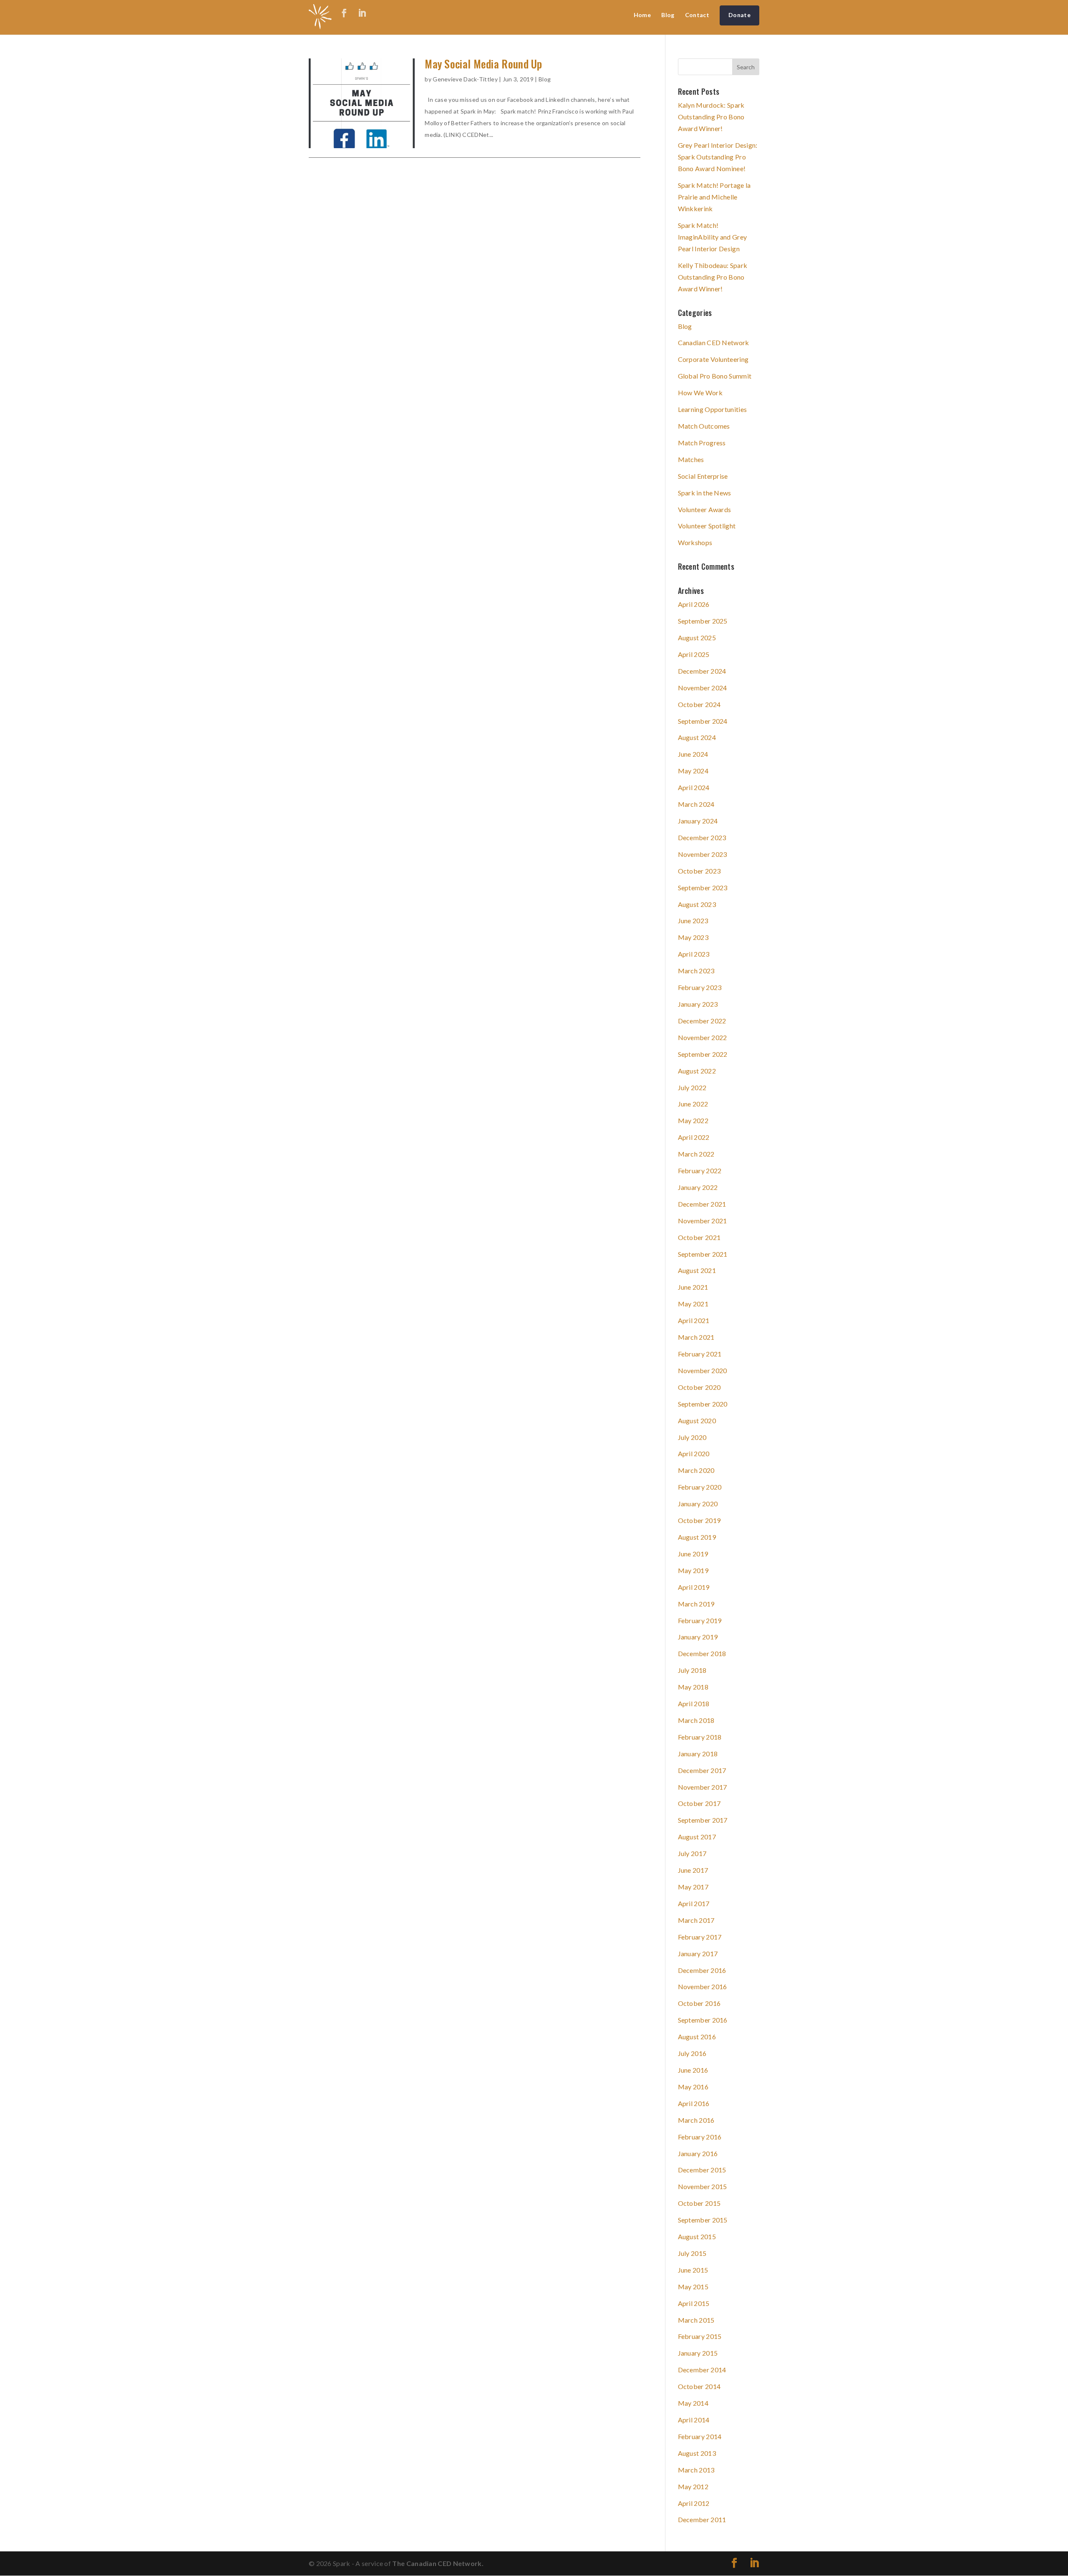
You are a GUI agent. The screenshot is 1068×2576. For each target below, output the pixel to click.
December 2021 (702, 1204)
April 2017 (694, 1903)
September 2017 (703, 1820)
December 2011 (702, 2519)
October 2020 (699, 1387)
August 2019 (697, 1537)
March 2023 (696, 971)
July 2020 (692, 1437)
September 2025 (703, 621)
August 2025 (697, 638)
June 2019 (693, 1554)
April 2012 (694, 2503)
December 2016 (702, 1970)
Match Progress (702, 443)
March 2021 (696, 1337)
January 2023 (698, 1004)
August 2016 (697, 2037)
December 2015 (702, 2170)
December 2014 (702, 2370)
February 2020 (700, 1487)
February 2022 (700, 1171)
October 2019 (699, 1520)
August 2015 (697, 2236)
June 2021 (693, 1287)
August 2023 (697, 904)
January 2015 (698, 2353)
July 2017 (692, 1853)
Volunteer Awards (705, 509)
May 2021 (693, 1304)
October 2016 (699, 2003)
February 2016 (700, 2137)
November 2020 (703, 1370)
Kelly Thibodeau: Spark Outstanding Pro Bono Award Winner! (713, 277)
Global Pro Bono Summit (715, 376)
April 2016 (694, 2103)
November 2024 (703, 688)
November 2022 (703, 1037)
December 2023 (702, 837)
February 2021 (700, 1354)
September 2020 (703, 1404)
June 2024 (693, 754)
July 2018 (692, 1670)
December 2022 (702, 1021)
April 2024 (694, 787)
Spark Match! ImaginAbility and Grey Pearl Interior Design (713, 237)
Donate (739, 15)
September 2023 (703, 888)
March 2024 (696, 804)
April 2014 (694, 2420)
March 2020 (696, 1470)
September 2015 (703, 2220)
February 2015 (700, 2336)
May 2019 (693, 1570)
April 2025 (694, 654)
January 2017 (698, 1953)
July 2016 (692, 2053)
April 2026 (694, 604)
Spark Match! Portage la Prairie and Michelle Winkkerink (714, 197)
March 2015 (696, 2320)
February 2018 (700, 1737)
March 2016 (696, 2120)
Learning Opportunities (713, 409)
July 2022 (692, 1087)
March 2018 (696, 1720)
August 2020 (697, 1421)
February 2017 (700, 1937)
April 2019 (694, 1587)
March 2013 (696, 2470)
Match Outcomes (704, 426)
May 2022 (693, 1120)
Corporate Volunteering (713, 359)
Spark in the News (705, 493)
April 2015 (694, 2303)
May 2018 (693, 1687)
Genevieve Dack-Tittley (465, 79)
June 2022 (693, 1104)
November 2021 (703, 1221)
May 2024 (693, 771)
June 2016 (693, 2070)
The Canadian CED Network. (438, 2563)
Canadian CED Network (714, 342)
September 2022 (703, 1054)
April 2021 (694, 1320)
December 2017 (702, 1770)
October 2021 (699, 1237)
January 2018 (698, 1754)
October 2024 (699, 704)
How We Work (700, 393)
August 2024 (697, 737)
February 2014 (700, 2436)
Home (642, 15)
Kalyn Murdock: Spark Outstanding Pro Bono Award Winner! (711, 117)
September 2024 (703, 721)
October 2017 (699, 1803)
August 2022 (697, 1071)
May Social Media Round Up (484, 64)
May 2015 (693, 2287)
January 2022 (698, 1187)
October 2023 (699, 871)
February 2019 (700, 1620)
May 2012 (693, 2486)
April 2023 (694, 954)
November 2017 (703, 1787)
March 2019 (696, 1604)
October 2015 (699, 2203)
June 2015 (693, 2270)
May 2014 (693, 2403)
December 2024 (702, 671)
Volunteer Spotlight (707, 526)
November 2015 (703, 2186)
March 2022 (696, 1154)
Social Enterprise (703, 476)
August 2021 (697, 1270)
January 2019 (698, 1637)
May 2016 (693, 2087)
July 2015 (692, 2253)
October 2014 (699, 2386)
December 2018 (702, 1653)
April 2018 (694, 1703)
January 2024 (698, 821)
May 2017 (693, 1887)
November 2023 (703, 854)
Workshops (695, 542)
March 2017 (696, 1920)
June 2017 (693, 1870)
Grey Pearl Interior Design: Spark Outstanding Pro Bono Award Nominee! (718, 157)
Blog (668, 15)
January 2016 (698, 2153)
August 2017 (697, 1837)
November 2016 (703, 1986)
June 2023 (693, 921)
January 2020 (698, 1504)
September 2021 (703, 1254)
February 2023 (700, 987)
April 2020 (694, 1453)
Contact (697, 15)
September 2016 (703, 2020)
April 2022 (694, 1137)
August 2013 (697, 2453)
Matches (691, 459)
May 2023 (693, 937)
